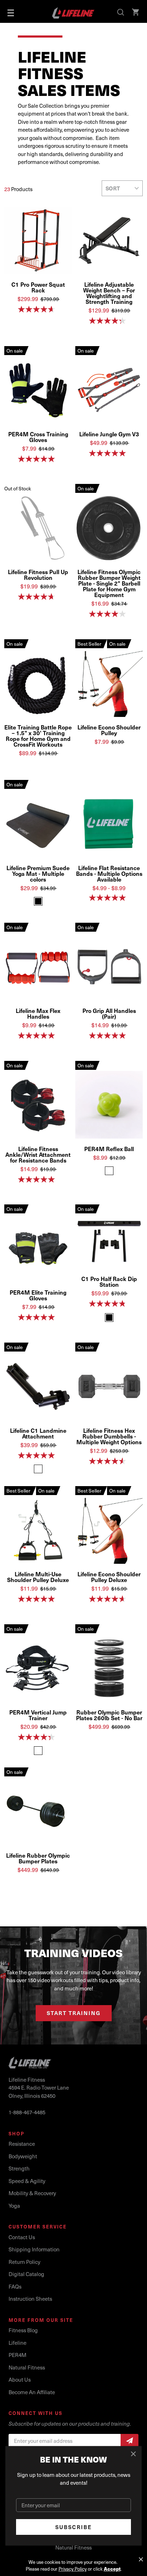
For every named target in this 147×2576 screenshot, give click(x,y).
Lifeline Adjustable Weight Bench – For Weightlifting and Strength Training (109, 293)
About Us (20, 2379)
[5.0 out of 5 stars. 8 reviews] (38, 1035)
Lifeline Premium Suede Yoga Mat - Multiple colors (38, 873)
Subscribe (74, 2527)
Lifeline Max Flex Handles (38, 1013)
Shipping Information (34, 2249)
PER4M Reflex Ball (109, 1149)
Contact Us (22, 2237)
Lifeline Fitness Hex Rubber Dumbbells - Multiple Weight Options (109, 1436)
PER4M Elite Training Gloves (38, 1295)
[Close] (134, 2454)
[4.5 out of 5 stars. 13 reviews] (109, 1461)
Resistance (22, 2144)
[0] (136, 13)
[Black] (38, 901)
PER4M (17, 2355)
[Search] (121, 13)
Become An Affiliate (32, 2392)
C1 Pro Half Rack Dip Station (109, 1281)
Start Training (74, 2013)
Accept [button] (112, 2569)
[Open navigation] (11, 13)
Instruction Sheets (30, 2299)
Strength (19, 2168)
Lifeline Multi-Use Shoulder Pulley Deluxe (38, 1577)
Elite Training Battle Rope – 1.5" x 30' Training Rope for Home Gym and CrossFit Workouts (38, 736)
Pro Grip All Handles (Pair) (109, 1013)
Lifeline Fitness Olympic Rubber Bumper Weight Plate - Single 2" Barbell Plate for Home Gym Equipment (109, 583)
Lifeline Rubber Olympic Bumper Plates (38, 1858)
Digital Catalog (26, 2274)
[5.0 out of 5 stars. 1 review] (38, 459)
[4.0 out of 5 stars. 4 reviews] (109, 614)
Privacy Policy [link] (73, 2569)
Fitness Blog (23, 2330)
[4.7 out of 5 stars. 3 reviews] (109, 1599)
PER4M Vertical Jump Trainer (38, 1715)
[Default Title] (38, 1469)
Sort (113, 188)
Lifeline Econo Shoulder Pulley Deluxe (109, 1577)
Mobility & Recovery (32, 2193)
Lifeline (17, 2343)
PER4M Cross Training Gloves (38, 437)
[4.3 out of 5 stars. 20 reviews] (109, 321)
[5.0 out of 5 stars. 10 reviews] (109, 453)
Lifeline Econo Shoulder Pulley (109, 730)
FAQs (15, 2286)
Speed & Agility (27, 2181)
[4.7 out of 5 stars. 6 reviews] (38, 309)
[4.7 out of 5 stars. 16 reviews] (38, 597)
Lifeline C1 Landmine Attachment (38, 1433)
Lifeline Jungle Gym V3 (109, 434)
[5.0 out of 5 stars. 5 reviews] (38, 1179)
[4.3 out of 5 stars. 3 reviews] (38, 1737)
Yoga (14, 2206)
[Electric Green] (109, 1171)
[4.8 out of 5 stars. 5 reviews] (109, 1304)
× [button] (141, 2560)
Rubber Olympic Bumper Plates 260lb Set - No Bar (109, 1715)
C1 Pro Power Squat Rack (38, 287)
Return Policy (24, 2262)
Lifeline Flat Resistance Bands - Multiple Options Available (109, 873)
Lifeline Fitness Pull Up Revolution (38, 574)
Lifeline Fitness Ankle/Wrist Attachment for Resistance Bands (38, 1154)
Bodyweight (23, 2156)
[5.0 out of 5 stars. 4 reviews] (38, 1455)
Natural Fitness (27, 2367)
